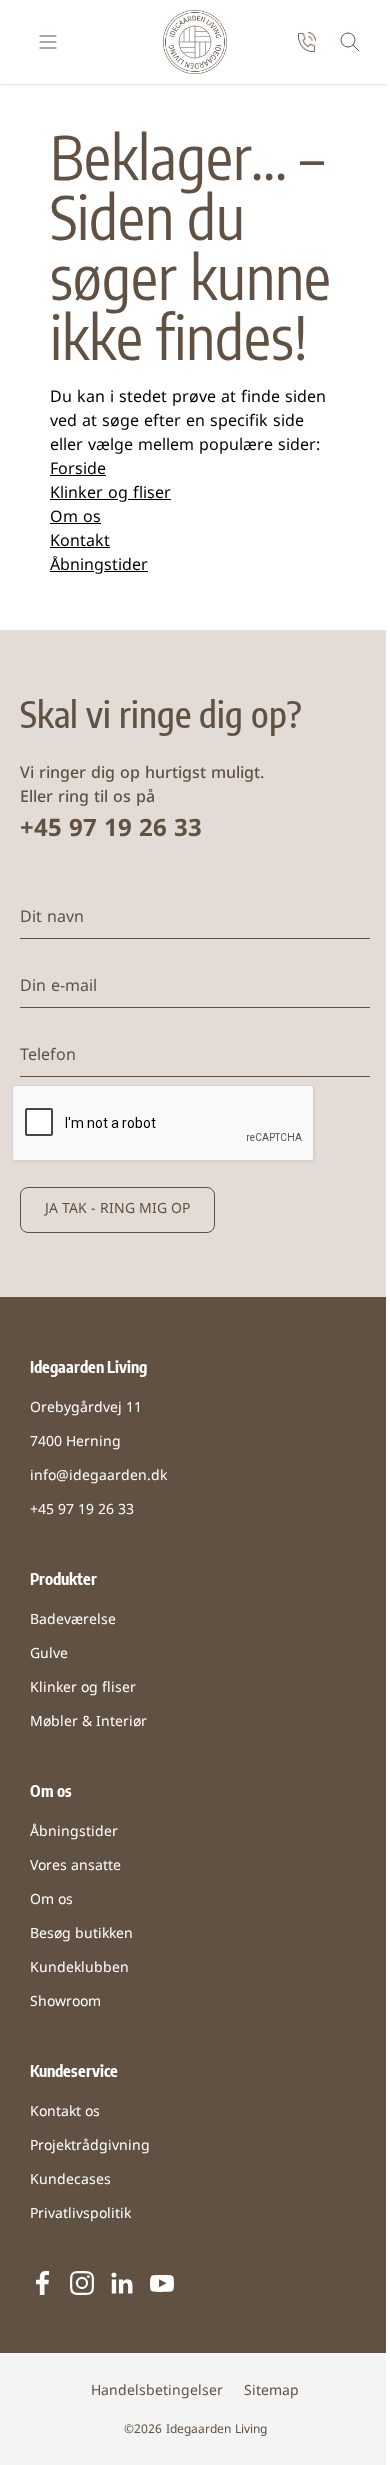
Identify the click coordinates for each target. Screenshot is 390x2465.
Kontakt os (65, 2112)
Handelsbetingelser (157, 2391)
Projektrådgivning (90, 2146)
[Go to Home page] (195, 42)
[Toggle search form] (350, 42)
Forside (78, 470)
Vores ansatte (75, 1866)
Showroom (65, 2002)
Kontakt (80, 542)
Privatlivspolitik (80, 2214)
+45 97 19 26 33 (111, 830)
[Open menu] (48, 42)
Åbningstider (99, 566)
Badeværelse (73, 1620)
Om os (75, 518)
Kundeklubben (79, 1968)
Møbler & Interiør (88, 1722)
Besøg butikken (81, 1934)
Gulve (49, 1654)
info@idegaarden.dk (98, 1476)
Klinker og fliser (110, 494)
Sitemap (271, 2391)
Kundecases (70, 2180)
